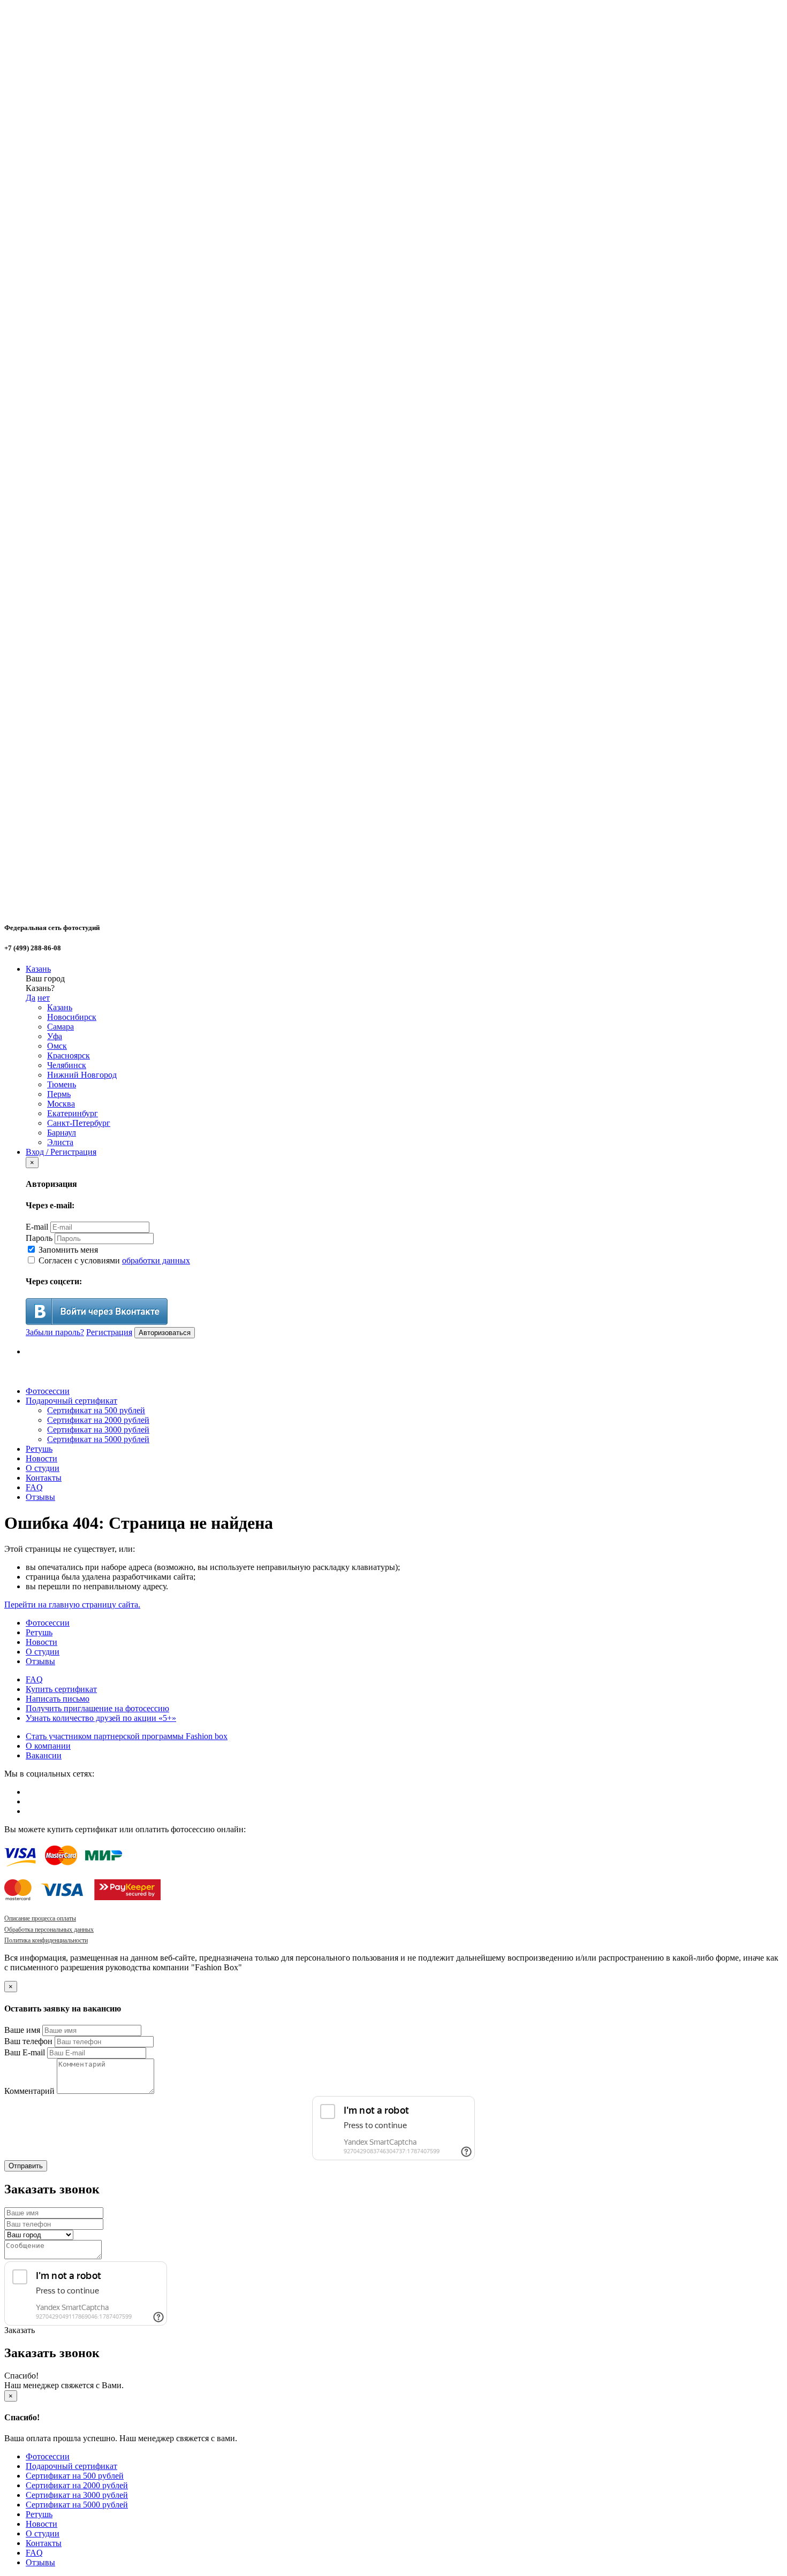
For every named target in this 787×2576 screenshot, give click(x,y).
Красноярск (69, 1055)
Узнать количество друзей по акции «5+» (101, 1718)
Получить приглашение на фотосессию (97, 1708)
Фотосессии (48, 1391)
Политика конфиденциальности (46, 1940)
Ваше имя (22, 2030)
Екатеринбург (73, 1113)
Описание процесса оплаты (40, 1918)
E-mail (37, 1227)
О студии (43, 1468)
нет (44, 998)
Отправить (26, 2166)
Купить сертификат (61, 1689)
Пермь (59, 1094)
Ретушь (39, 1449)
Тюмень (62, 1084)
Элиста (60, 1142)
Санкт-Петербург (79, 1123)
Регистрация (109, 1332)
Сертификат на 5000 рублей (98, 1439)
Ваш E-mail (25, 2052)
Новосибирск (72, 1017)
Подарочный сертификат (71, 1401)
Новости (41, 1458)
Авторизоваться (165, 1333)
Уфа (55, 1036)
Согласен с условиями (113, 1260)
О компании (48, 1746)
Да (31, 998)
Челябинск (67, 1065)
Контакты (44, 1478)
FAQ (34, 1487)
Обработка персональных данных (49, 1930)
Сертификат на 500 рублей (96, 1410)
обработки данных (156, 1260)
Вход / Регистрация (61, 1152)
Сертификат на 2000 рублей (98, 1420)
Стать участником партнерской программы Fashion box (127, 1736)
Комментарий (29, 2091)
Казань (38, 969)
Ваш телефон (28, 2041)
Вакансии (44, 1755)
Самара (60, 1027)
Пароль (39, 1238)
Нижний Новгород (82, 1075)
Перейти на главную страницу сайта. (72, 1605)
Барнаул (62, 1133)
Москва (61, 1104)
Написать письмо (58, 1699)
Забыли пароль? (55, 1332)
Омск (57, 1046)
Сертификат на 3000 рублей (98, 1430)
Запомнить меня (67, 1250)
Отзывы (40, 1497)
